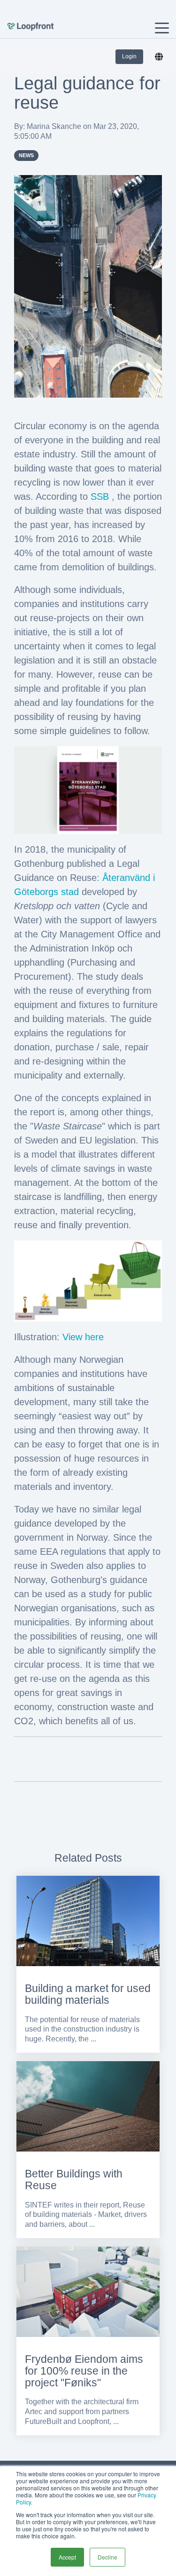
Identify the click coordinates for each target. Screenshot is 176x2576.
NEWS (26, 155)
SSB (100, 496)
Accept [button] (67, 2557)
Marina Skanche (55, 126)
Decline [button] (107, 2557)
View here (83, 1337)
